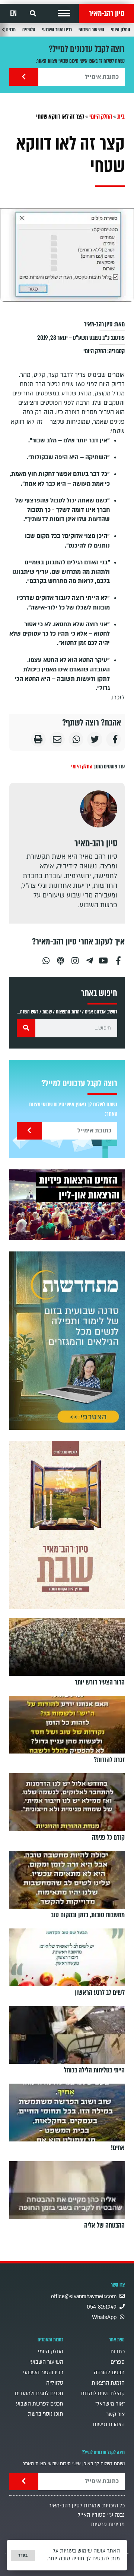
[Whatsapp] (46, 958)
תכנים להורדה (109, 2373)
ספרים (118, 2362)
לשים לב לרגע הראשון (100, 1993)
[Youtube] (104, 958)
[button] (64, 13)
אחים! (118, 2148)
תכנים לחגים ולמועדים (39, 2393)
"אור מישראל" (110, 2404)
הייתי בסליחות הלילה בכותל (94, 2070)
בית (121, 117)
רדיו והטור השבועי (57, 30)
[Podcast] (60, 958)
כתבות (117, 2352)
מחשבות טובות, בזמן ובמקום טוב (88, 1915)
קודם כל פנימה (108, 1837)
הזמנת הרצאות (108, 2383)
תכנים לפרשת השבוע (40, 2404)
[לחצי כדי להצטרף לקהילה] (67, 1341)
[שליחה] (24, 77)
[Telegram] (89, 958)
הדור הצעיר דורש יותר (100, 1682)
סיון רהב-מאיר (107, 13)
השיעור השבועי (91, 30)
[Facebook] (118, 958)
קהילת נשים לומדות (103, 2393)
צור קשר (115, 2414)
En (13, 13)
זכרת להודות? (109, 1760)
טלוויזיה (29, 30)
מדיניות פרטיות (108, 2524)
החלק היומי (121, 30)
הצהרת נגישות (109, 2424)
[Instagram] (75, 958)
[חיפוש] (26, 1028)
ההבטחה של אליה (104, 2225)
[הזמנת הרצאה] (67, 1205)
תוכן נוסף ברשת (46, 2414)
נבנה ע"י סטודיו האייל (101, 2515)
